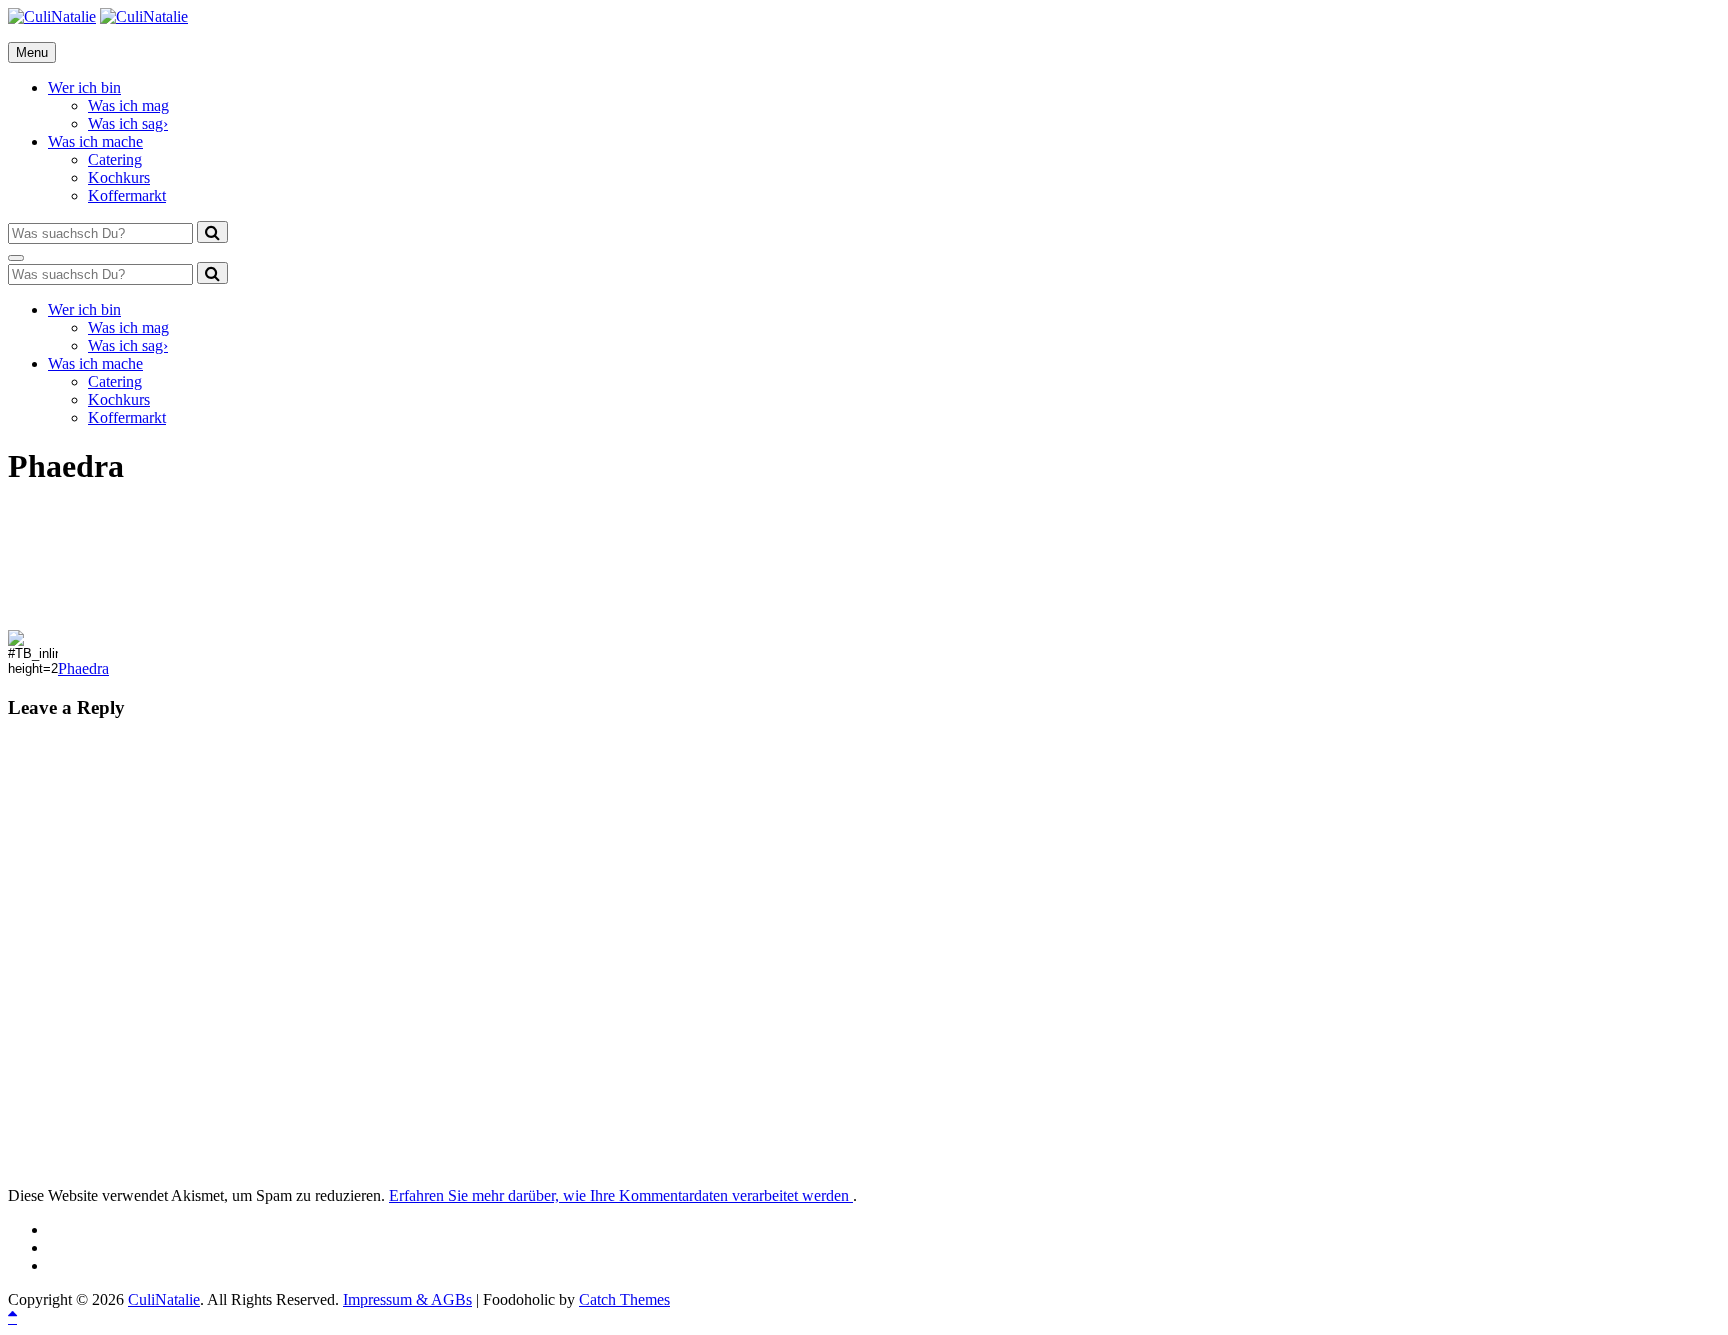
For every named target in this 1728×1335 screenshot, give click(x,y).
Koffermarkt (127, 195)
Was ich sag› (128, 123)
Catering (115, 159)
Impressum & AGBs (407, 1299)
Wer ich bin (84, 87)
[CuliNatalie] (144, 16)
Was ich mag (128, 105)
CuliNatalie (164, 1299)
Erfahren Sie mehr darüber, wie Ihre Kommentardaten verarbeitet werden (621, 1195)
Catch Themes (624, 1299)
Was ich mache (95, 141)
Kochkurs (119, 177)
